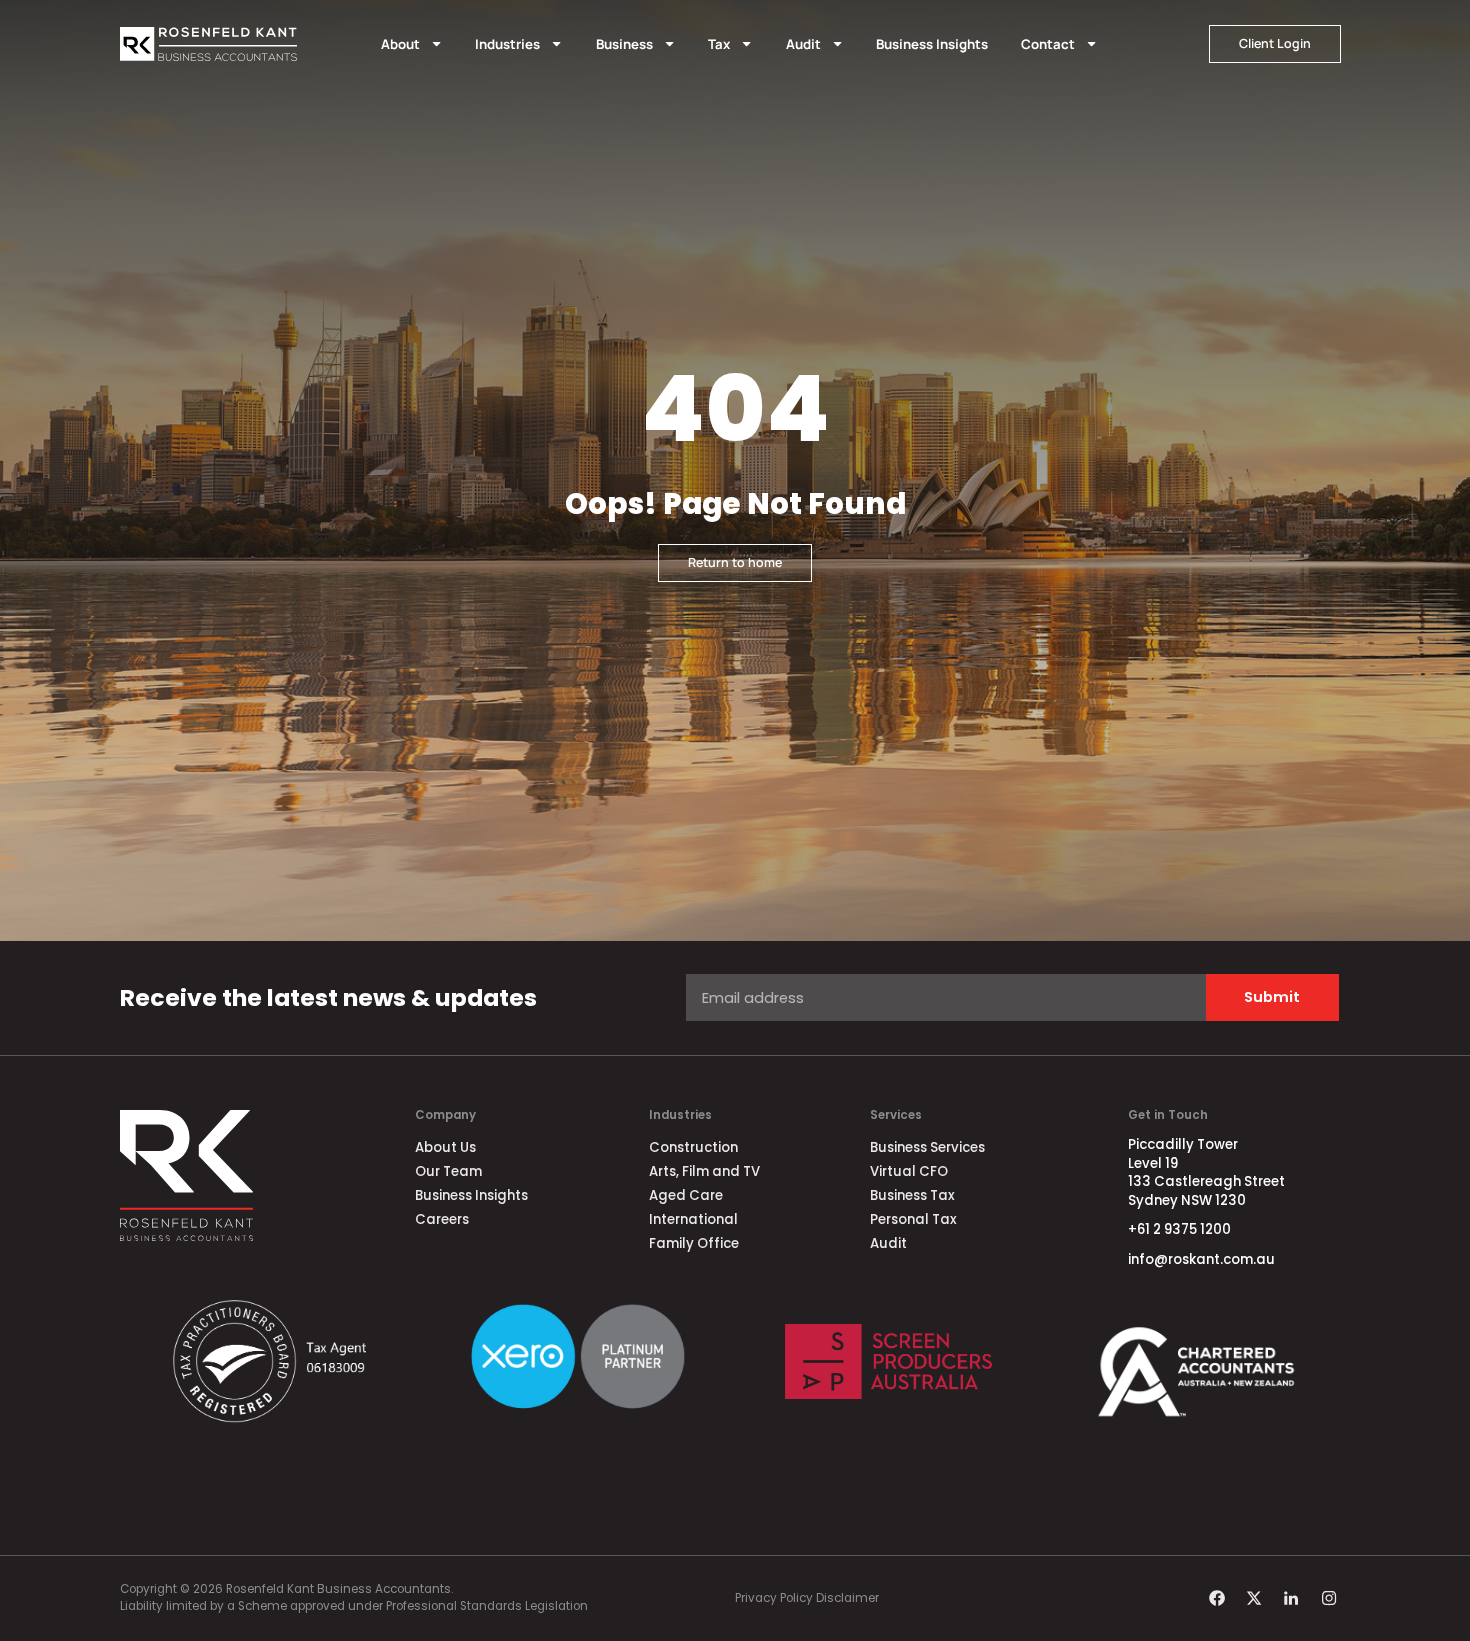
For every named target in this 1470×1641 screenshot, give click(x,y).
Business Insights (932, 44)
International (693, 1219)
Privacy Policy (774, 1598)
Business (624, 44)
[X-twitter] (1254, 1598)
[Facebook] (1216, 1598)
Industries (507, 44)
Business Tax (912, 1195)
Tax (719, 44)
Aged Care (686, 1195)
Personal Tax (913, 1219)
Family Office (694, 1243)
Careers (442, 1219)
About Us (445, 1147)
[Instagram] (1328, 1598)
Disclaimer (847, 1598)
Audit (803, 44)
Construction (693, 1147)
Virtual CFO (909, 1171)
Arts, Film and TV (704, 1171)
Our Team (448, 1171)
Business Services (927, 1147)
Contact (1048, 44)
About (400, 44)
